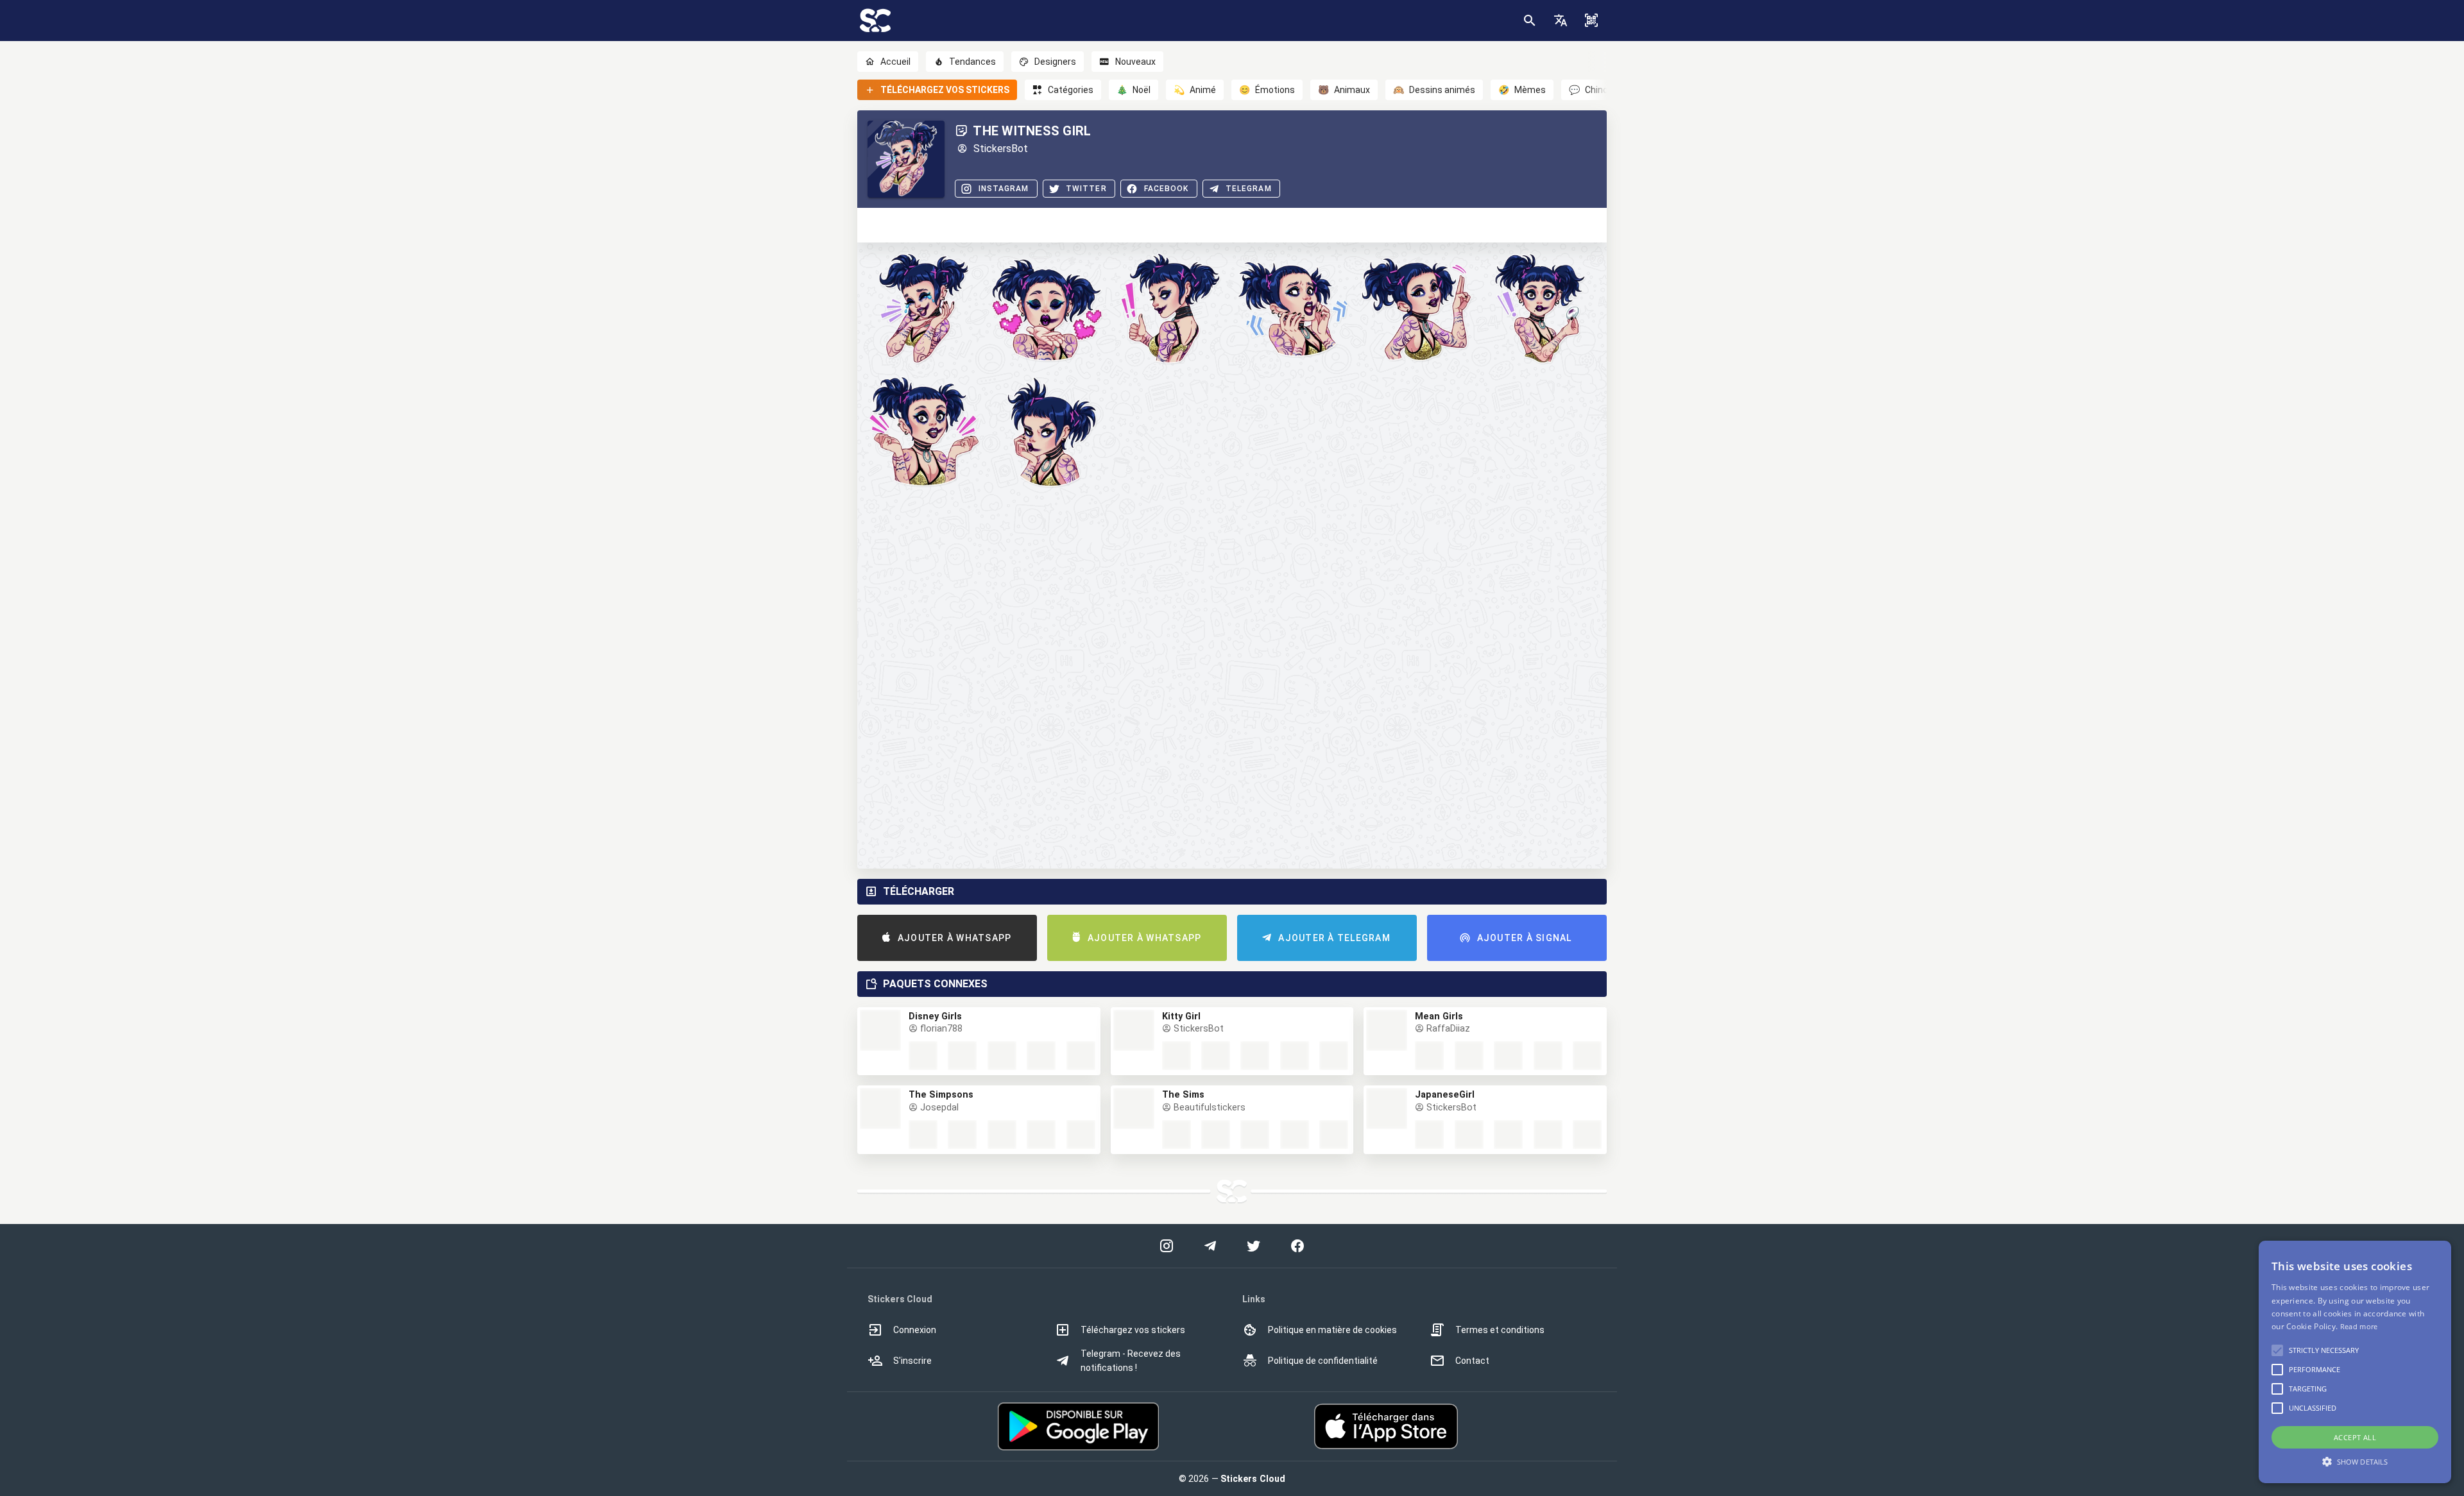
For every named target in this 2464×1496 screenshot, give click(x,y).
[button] (1561, 21)
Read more (2359, 1326)
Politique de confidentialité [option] (1323, 1361)
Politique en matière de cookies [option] (1332, 1330)
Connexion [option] (915, 1330)
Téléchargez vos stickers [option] (1133, 1330)
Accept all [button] (2355, 1437)
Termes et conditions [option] (1500, 1330)
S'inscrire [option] (912, 1361)
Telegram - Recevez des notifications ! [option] (1131, 1361)
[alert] (2355, 1362)
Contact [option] (1472, 1361)
